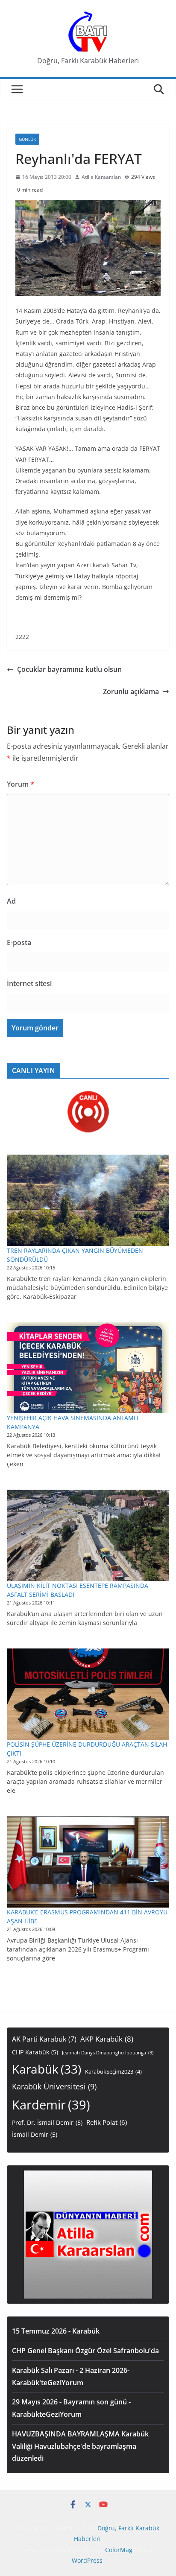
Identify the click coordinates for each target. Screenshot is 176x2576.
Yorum (21, 784)
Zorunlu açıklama (131, 691)
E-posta (19, 942)
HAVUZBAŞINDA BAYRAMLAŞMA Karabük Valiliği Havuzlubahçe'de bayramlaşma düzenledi (80, 2446)
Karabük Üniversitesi (54, 2086)
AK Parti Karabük (44, 2039)
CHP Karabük (35, 2052)
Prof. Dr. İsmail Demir (47, 2122)
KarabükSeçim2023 (113, 2072)
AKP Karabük (107, 2039)
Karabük (47, 2069)
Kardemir (51, 2105)
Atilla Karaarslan (101, 177)
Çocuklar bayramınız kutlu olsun (69, 669)
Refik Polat (107, 2122)
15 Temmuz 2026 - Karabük (56, 2331)
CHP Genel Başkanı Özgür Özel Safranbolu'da (85, 2351)
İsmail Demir (35, 2134)
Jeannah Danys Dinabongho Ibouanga (108, 2053)
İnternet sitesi (29, 983)
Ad (11, 901)
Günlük (27, 139)
